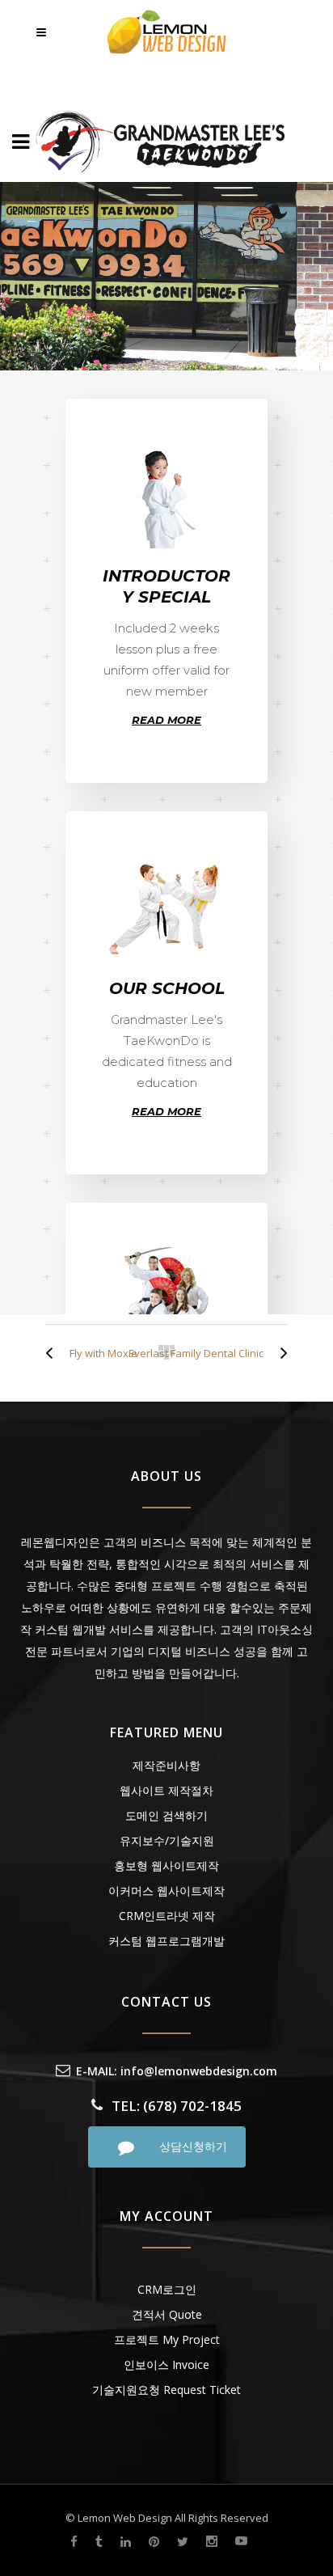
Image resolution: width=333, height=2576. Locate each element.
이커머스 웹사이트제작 (166, 1891)
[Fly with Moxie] (53, 1353)
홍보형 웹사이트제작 (166, 1865)
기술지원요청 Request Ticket (166, 2390)
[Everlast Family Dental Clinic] (280, 1353)
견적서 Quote (167, 2314)
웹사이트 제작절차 (166, 1790)
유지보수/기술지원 (167, 1840)
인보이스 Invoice (166, 2365)
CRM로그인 (167, 2289)
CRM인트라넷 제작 (167, 1916)
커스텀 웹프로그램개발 (166, 1941)
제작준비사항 (166, 1765)
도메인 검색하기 (166, 1815)
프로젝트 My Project (167, 2339)
